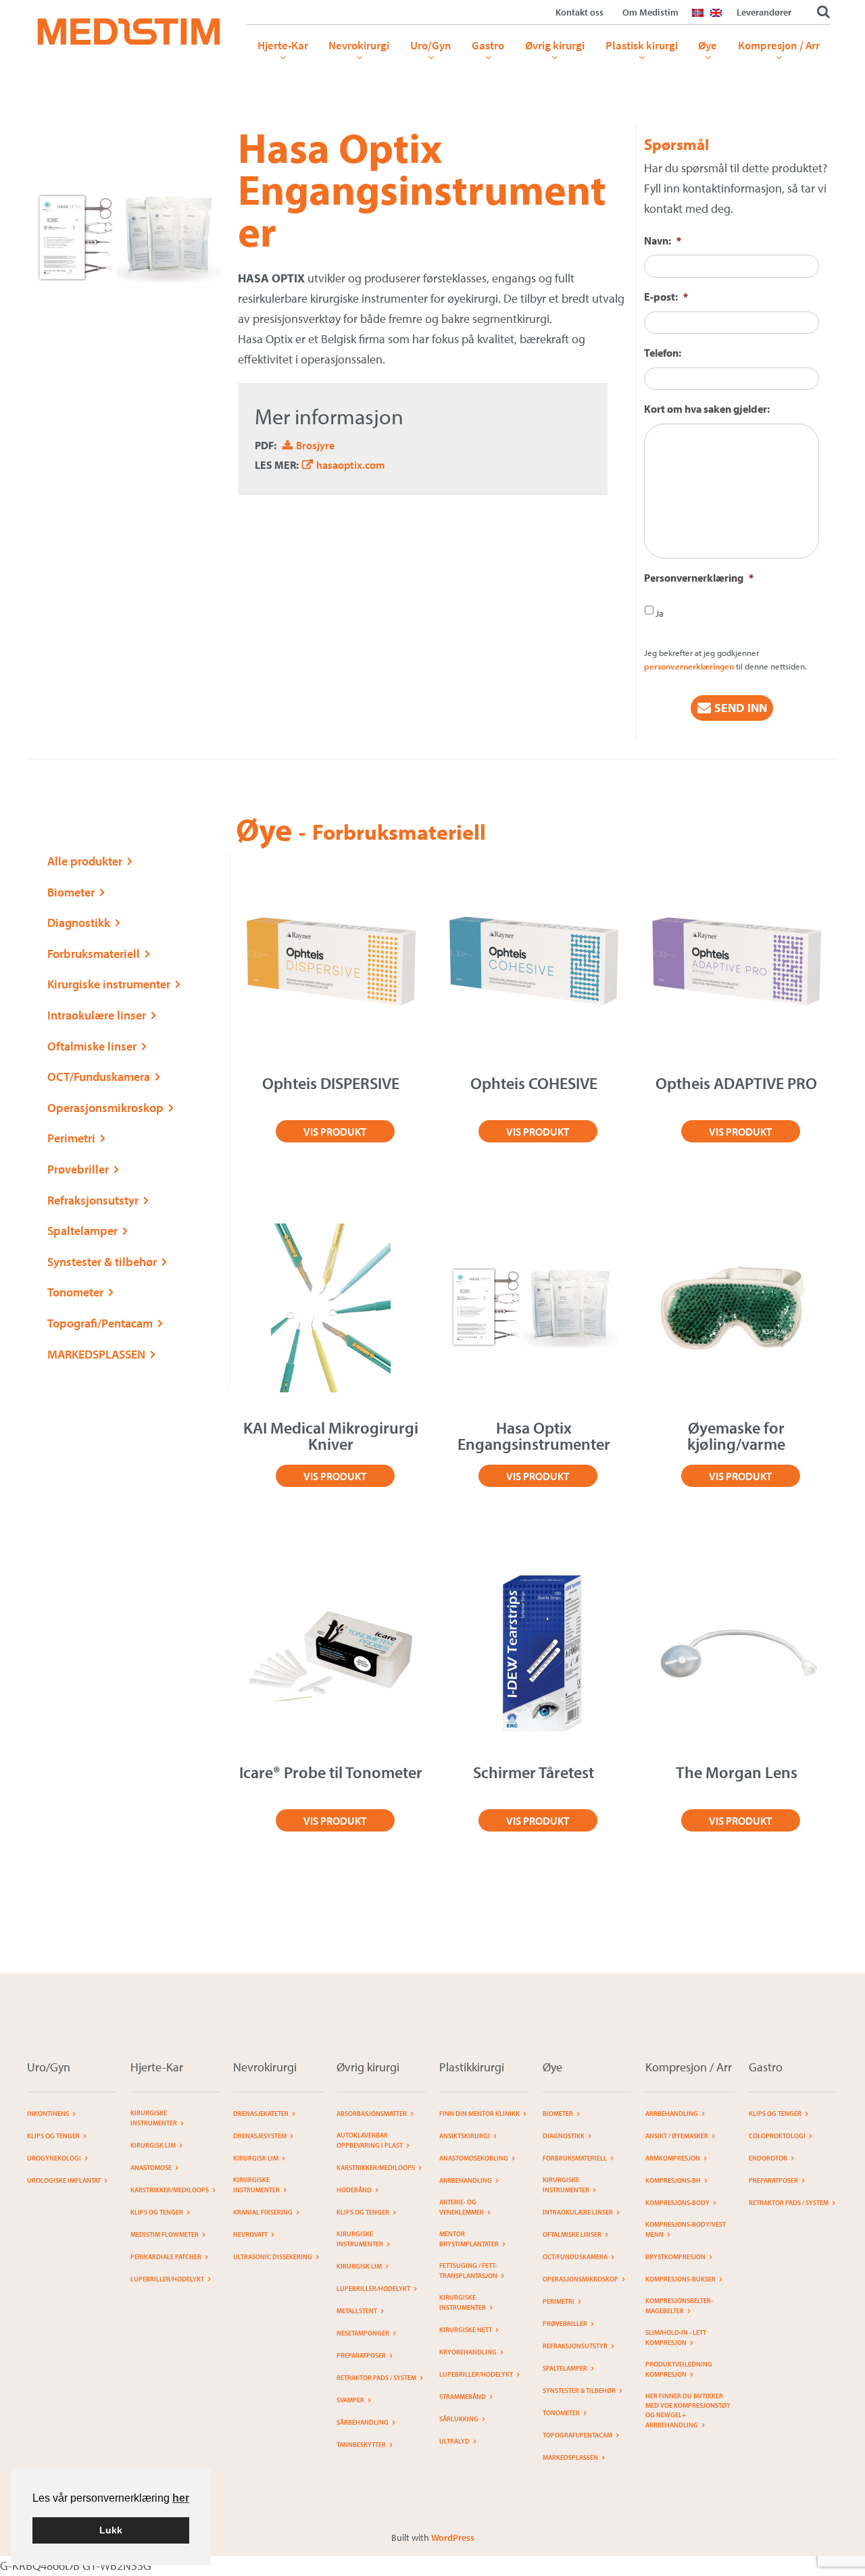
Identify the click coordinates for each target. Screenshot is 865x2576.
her (181, 2498)
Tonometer (75, 1292)
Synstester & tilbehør (102, 1262)
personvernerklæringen (689, 666)
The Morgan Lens (737, 1772)
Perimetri (71, 1138)
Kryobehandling (468, 2352)
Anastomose (151, 2168)
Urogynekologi (54, 2158)
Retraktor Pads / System (376, 2378)
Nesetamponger (363, 2333)
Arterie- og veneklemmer (462, 2207)
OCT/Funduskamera (99, 1077)
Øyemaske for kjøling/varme (736, 1436)
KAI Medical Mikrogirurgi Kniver (331, 1436)
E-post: (666, 297)
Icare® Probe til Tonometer (331, 1772)
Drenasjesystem (260, 2136)
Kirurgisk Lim (256, 2158)
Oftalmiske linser (92, 1046)
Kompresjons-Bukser (681, 2279)
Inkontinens (48, 2114)
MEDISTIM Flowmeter (165, 2234)
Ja (660, 613)
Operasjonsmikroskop (105, 1108)
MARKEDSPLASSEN (96, 1354)
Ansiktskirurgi (465, 2136)
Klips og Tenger (53, 2136)
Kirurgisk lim (153, 2145)
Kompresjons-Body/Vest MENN (686, 2229)
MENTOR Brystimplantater (469, 2239)
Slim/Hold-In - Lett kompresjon (676, 2338)
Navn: (663, 241)
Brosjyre (315, 445)
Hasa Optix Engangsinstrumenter (534, 1436)
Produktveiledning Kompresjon (679, 2369)
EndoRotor (768, 2158)
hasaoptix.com (351, 465)
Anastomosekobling (474, 2158)
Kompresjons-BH (673, 2180)
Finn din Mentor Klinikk (479, 2114)
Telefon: (663, 353)
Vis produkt (335, 1132)
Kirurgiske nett (466, 2330)
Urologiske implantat (64, 2180)
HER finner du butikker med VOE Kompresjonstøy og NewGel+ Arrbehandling (688, 2410)
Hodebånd (354, 2190)
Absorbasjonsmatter (372, 2114)
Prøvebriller (78, 1169)
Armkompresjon (673, 2158)
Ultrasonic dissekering (273, 2257)
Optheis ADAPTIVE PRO (736, 1083)
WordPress (453, 2537)
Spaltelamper (82, 1231)
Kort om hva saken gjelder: (707, 409)
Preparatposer (361, 2355)
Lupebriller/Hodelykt (167, 2279)
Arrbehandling (466, 2180)
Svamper (350, 2400)
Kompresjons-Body (677, 2203)
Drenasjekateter (261, 2114)
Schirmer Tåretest (534, 1772)
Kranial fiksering (263, 2212)
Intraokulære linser (97, 1015)
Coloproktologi (777, 2136)
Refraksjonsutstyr (93, 1200)
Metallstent (357, 2311)
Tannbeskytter (361, 2445)
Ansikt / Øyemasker (677, 2136)
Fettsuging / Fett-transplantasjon (468, 2271)
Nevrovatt (250, 2234)
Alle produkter (85, 861)
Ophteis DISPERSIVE (331, 1083)
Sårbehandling (363, 2422)
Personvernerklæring (699, 578)
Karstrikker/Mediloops (170, 2190)
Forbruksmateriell (94, 954)
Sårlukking (459, 2419)
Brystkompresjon (675, 2257)
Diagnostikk (79, 923)
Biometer (71, 892)
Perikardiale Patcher (166, 2257)
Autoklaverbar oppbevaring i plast (370, 2140)
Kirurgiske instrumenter (109, 984)
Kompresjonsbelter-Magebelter (679, 2306)
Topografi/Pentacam (100, 1323)
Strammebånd (463, 2397)
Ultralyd (454, 2441)
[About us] (720, 21)
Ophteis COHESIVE (534, 1083)
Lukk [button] (111, 2530)
